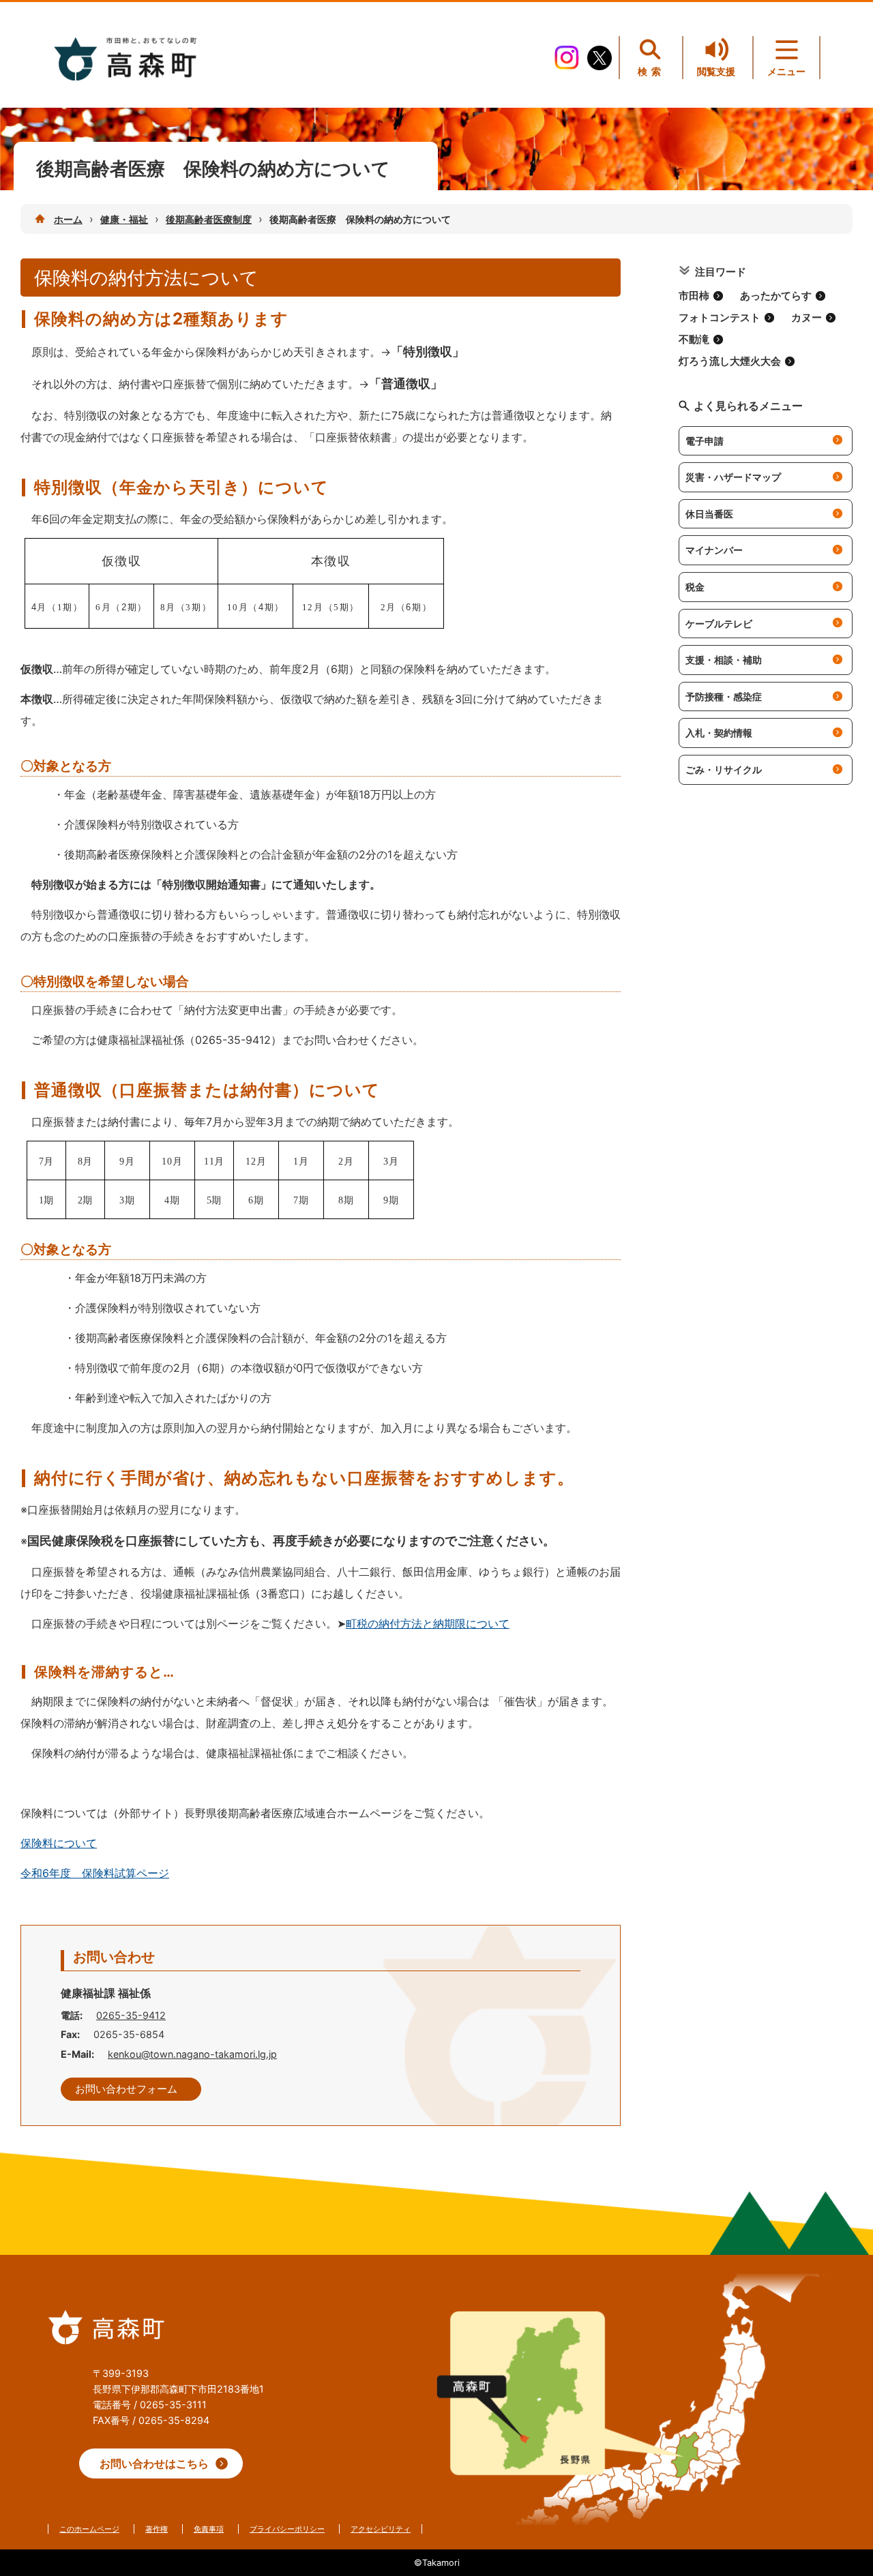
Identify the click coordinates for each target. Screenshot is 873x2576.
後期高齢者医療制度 (209, 219)
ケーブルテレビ (719, 624)
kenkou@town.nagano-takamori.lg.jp (192, 2054)
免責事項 (209, 2529)
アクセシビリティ (381, 2529)
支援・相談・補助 (724, 660)
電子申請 (705, 441)
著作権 (157, 2529)
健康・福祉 (124, 219)
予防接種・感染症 (724, 697)
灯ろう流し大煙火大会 (730, 361)
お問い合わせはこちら (154, 2463)
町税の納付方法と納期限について (428, 1623)
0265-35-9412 (131, 2015)
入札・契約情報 (719, 733)
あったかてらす (776, 296)
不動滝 (694, 340)
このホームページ (89, 2529)
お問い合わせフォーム (126, 2089)
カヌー (807, 318)
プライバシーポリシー (287, 2529)
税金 (695, 587)
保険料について (59, 1843)
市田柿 (694, 296)
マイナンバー (714, 550)
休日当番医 (709, 514)
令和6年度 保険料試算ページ (95, 1873)
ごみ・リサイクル (724, 769)
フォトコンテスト (720, 318)
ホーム (68, 219)
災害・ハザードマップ (733, 477)
